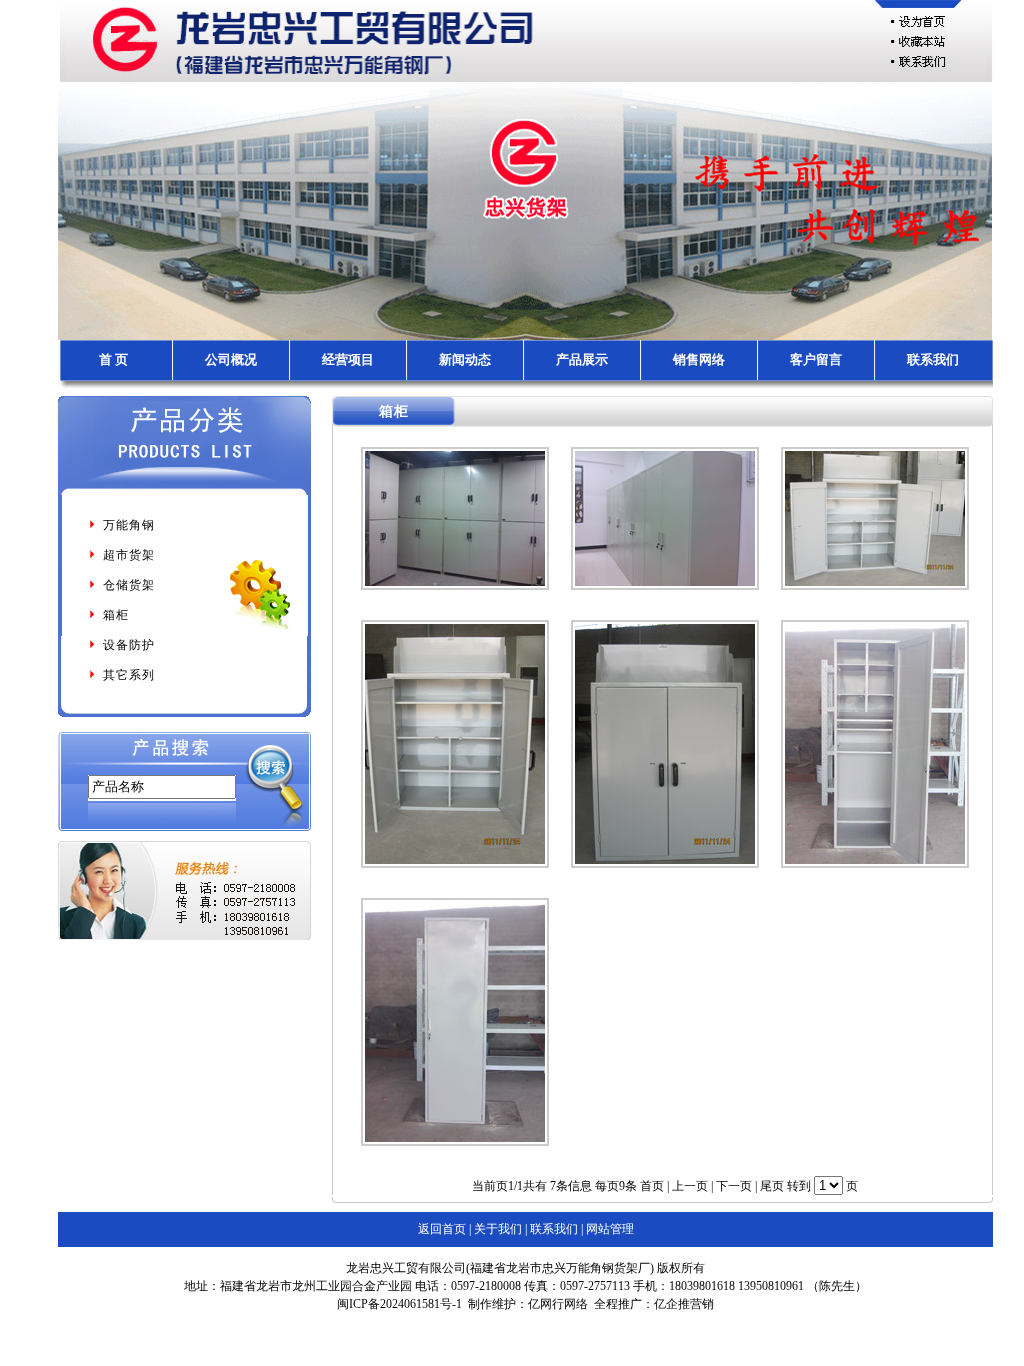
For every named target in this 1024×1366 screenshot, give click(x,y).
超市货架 (129, 555)
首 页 (113, 359)
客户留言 (816, 359)
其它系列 (129, 675)
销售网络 (699, 359)
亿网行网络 (558, 1304)
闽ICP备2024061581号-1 (399, 1304)
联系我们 (933, 359)
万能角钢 (129, 525)
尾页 (772, 1186)
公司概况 (231, 359)
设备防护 (129, 645)
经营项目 (348, 359)
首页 (652, 1186)
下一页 (734, 1186)
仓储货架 (129, 585)
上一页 (690, 1186)
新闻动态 (465, 359)
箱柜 (116, 615)
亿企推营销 (684, 1304)
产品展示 (582, 359)
